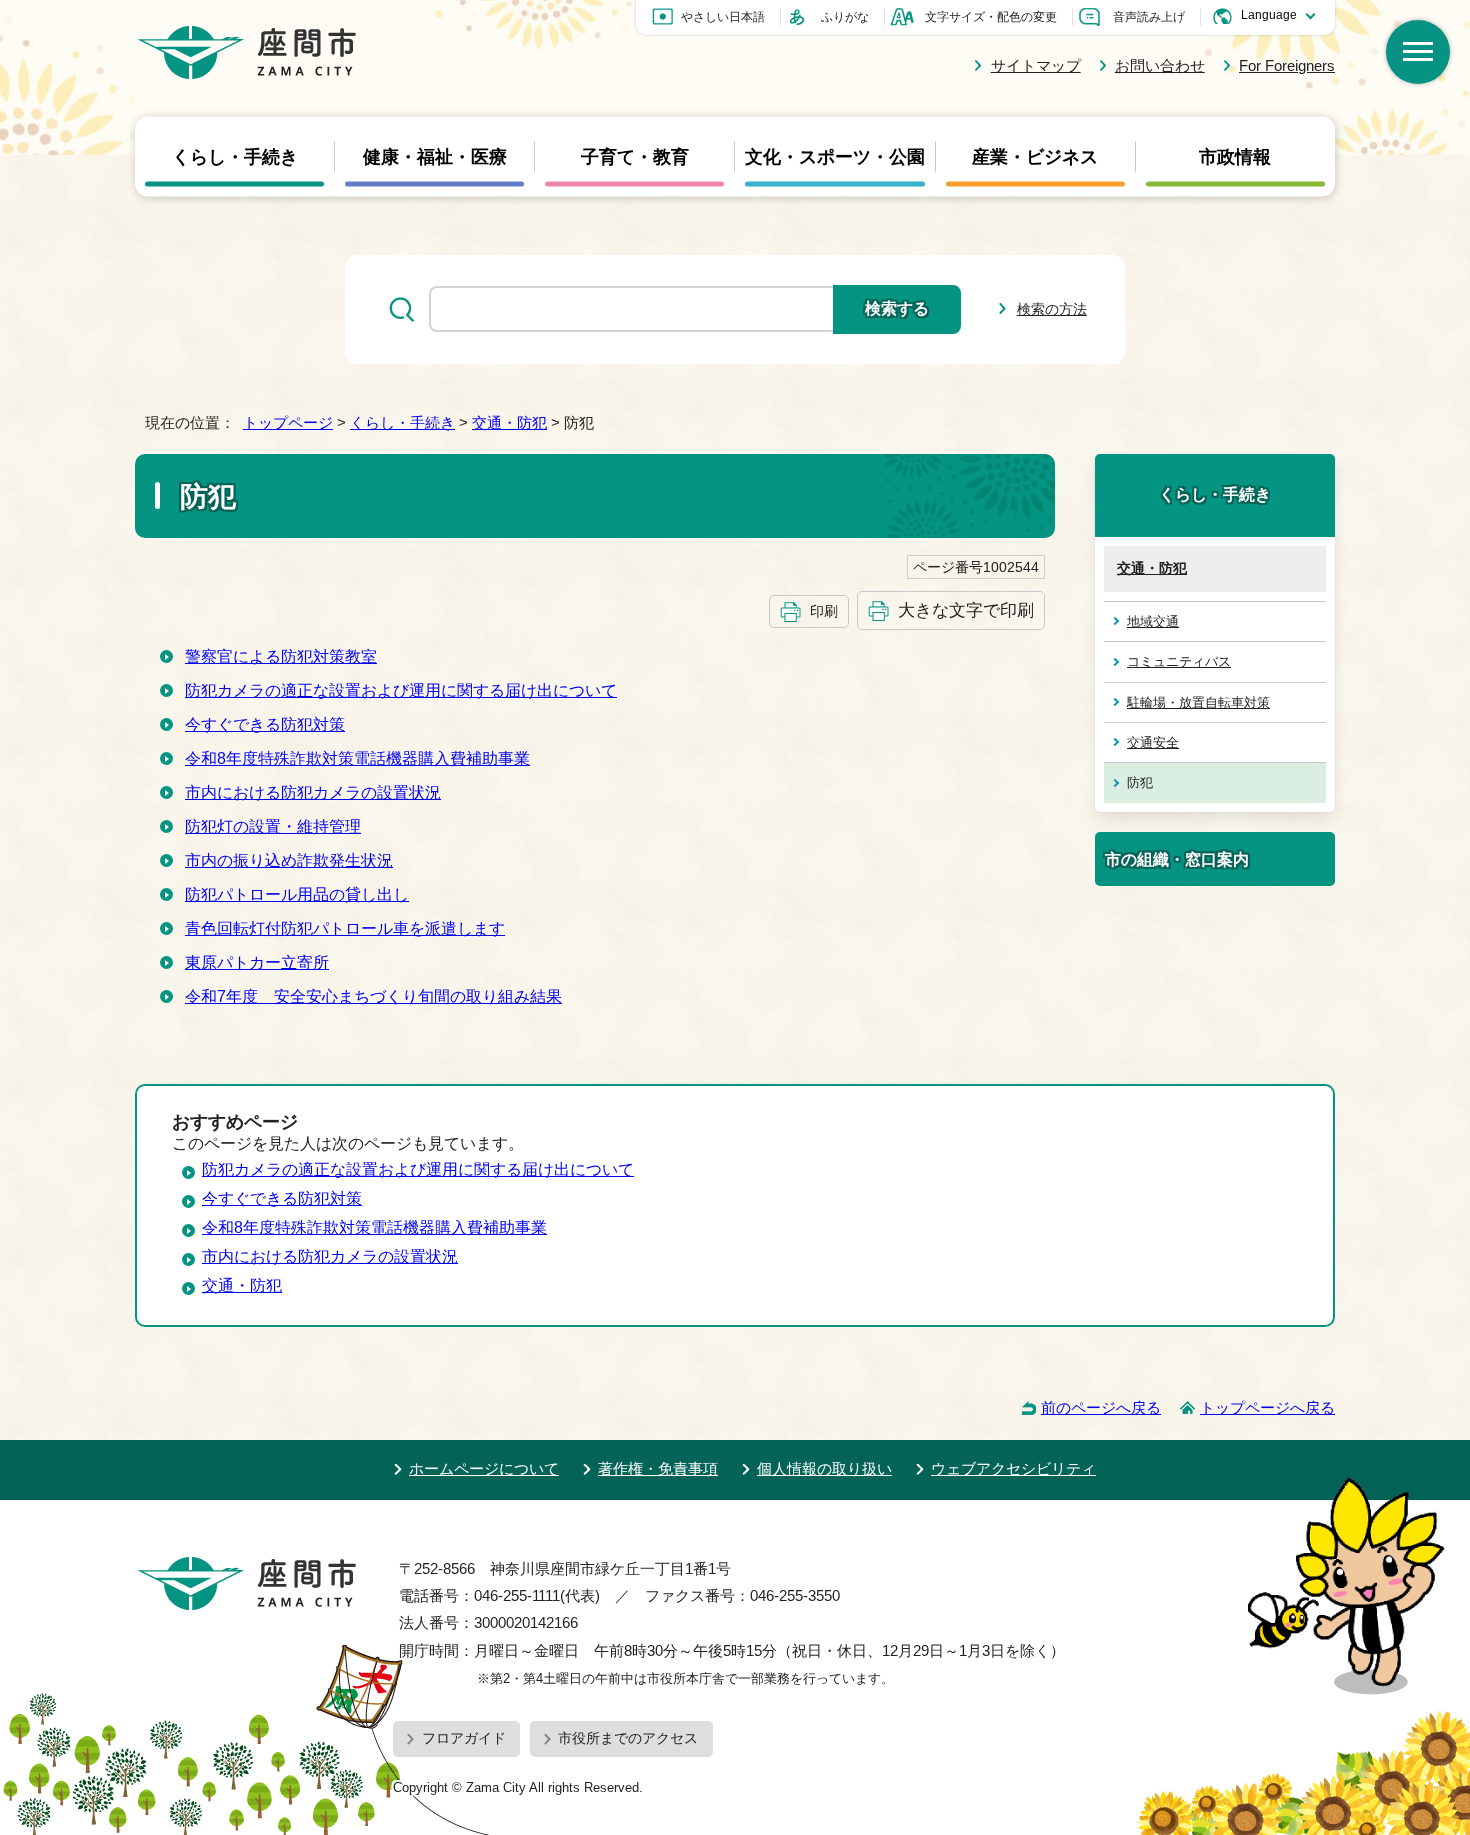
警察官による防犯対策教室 (281, 656)
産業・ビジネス (1035, 156)
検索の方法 (1052, 309)
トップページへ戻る (1267, 1407)
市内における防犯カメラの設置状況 (313, 792)
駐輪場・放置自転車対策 (1198, 702)
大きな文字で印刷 (966, 610)
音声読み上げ (1149, 17)
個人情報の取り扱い (824, 1468)
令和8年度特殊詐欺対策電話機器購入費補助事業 (357, 758)
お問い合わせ (1160, 65)
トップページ (288, 422)
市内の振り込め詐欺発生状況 (289, 860)
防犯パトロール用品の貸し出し (297, 894)
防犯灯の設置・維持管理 (273, 826)
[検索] (1418, 52)
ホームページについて (484, 1468)
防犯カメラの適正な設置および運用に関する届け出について (401, 690)
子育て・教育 (635, 156)
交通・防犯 (509, 422)
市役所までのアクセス (628, 1738)
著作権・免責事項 (658, 1468)
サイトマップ (1035, 65)
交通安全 (1153, 742)
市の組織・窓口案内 (1177, 859)
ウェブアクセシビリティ (1013, 1468)
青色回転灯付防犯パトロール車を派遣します (345, 928)
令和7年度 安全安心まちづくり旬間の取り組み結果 (373, 996)
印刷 (824, 611)
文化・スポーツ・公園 (835, 156)
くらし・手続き (235, 156)
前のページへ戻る (1101, 1407)
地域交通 (1153, 621)
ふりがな (845, 17)
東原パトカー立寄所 (257, 962)
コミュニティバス (1179, 661)
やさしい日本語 (723, 17)
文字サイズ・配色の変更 (991, 17)
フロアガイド (464, 1738)
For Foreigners (1287, 65)
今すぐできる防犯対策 (265, 724)
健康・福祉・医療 (435, 156)
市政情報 (1235, 156)
